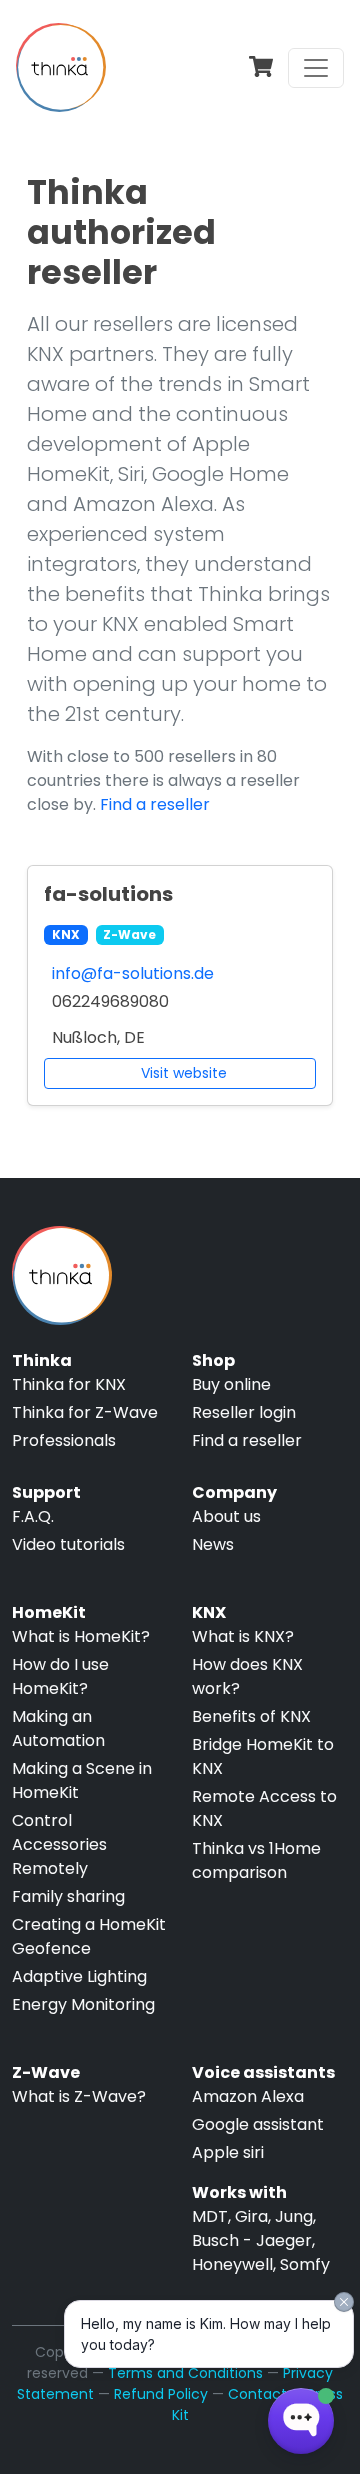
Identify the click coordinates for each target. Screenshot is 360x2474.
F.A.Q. (33, 1516)
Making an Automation (58, 1728)
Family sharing (68, 1896)
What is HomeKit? (81, 1636)
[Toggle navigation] (316, 68)
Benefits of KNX (251, 1716)
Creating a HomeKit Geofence (89, 1936)
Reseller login (244, 1412)
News (213, 1544)
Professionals (64, 1440)
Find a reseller (155, 804)
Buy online (231, 1384)
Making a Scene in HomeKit (82, 1780)
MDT (210, 2216)
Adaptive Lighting (79, 1976)
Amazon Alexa (248, 2096)
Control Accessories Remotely (59, 1844)
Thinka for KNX (69, 1384)
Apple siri (228, 2152)
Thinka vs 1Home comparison (256, 1860)
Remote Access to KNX (264, 1808)
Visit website (184, 1073)
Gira (251, 2216)
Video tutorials (68, 1544)
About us (226, 1516)
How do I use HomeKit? (60, 1676)
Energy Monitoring (83, 2004)
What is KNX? (243, 1636)
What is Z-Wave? (79, 2096)
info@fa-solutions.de (133, 973)
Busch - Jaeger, (253, 2240)
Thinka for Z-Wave (85, 1412)
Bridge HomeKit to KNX (263, 1756)
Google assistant (258, 2124)
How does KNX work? (247, 1676)
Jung (294, 2216)
